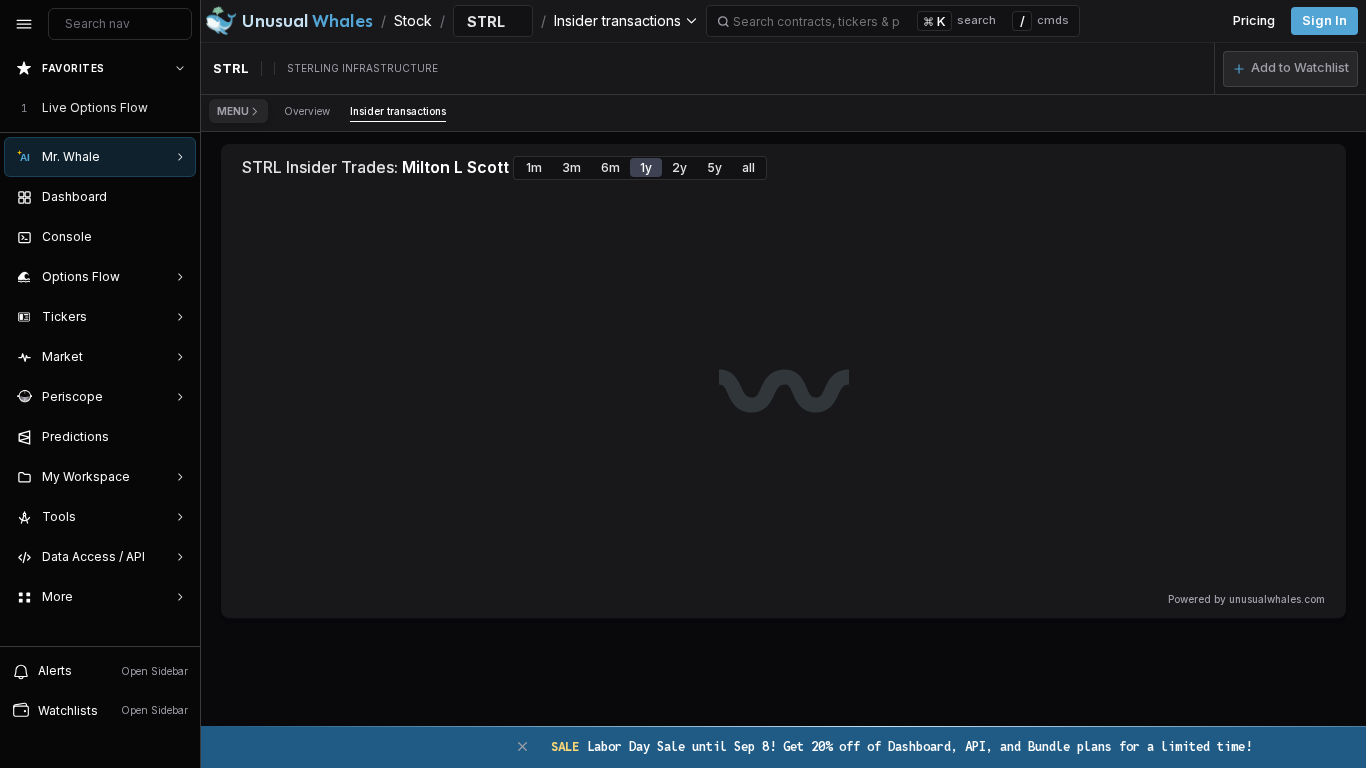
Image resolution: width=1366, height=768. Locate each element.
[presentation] (100, 347)
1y (646, 167)
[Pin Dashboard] (176, 197)
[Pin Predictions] (176, 437)
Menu (233, 111)
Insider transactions (398, 111)
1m (534, 167)
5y (714, 167)
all (748, 167)
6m (610, 167)
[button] (1290, 69)
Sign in (1324, 20)
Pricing (1254, 20)
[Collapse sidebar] (24, 24)
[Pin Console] (176, 237)
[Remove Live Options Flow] (182, 108)
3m (571, 167)
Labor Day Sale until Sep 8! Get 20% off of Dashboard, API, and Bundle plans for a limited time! (901, 746)
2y (679, 167)
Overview (307, 111)
